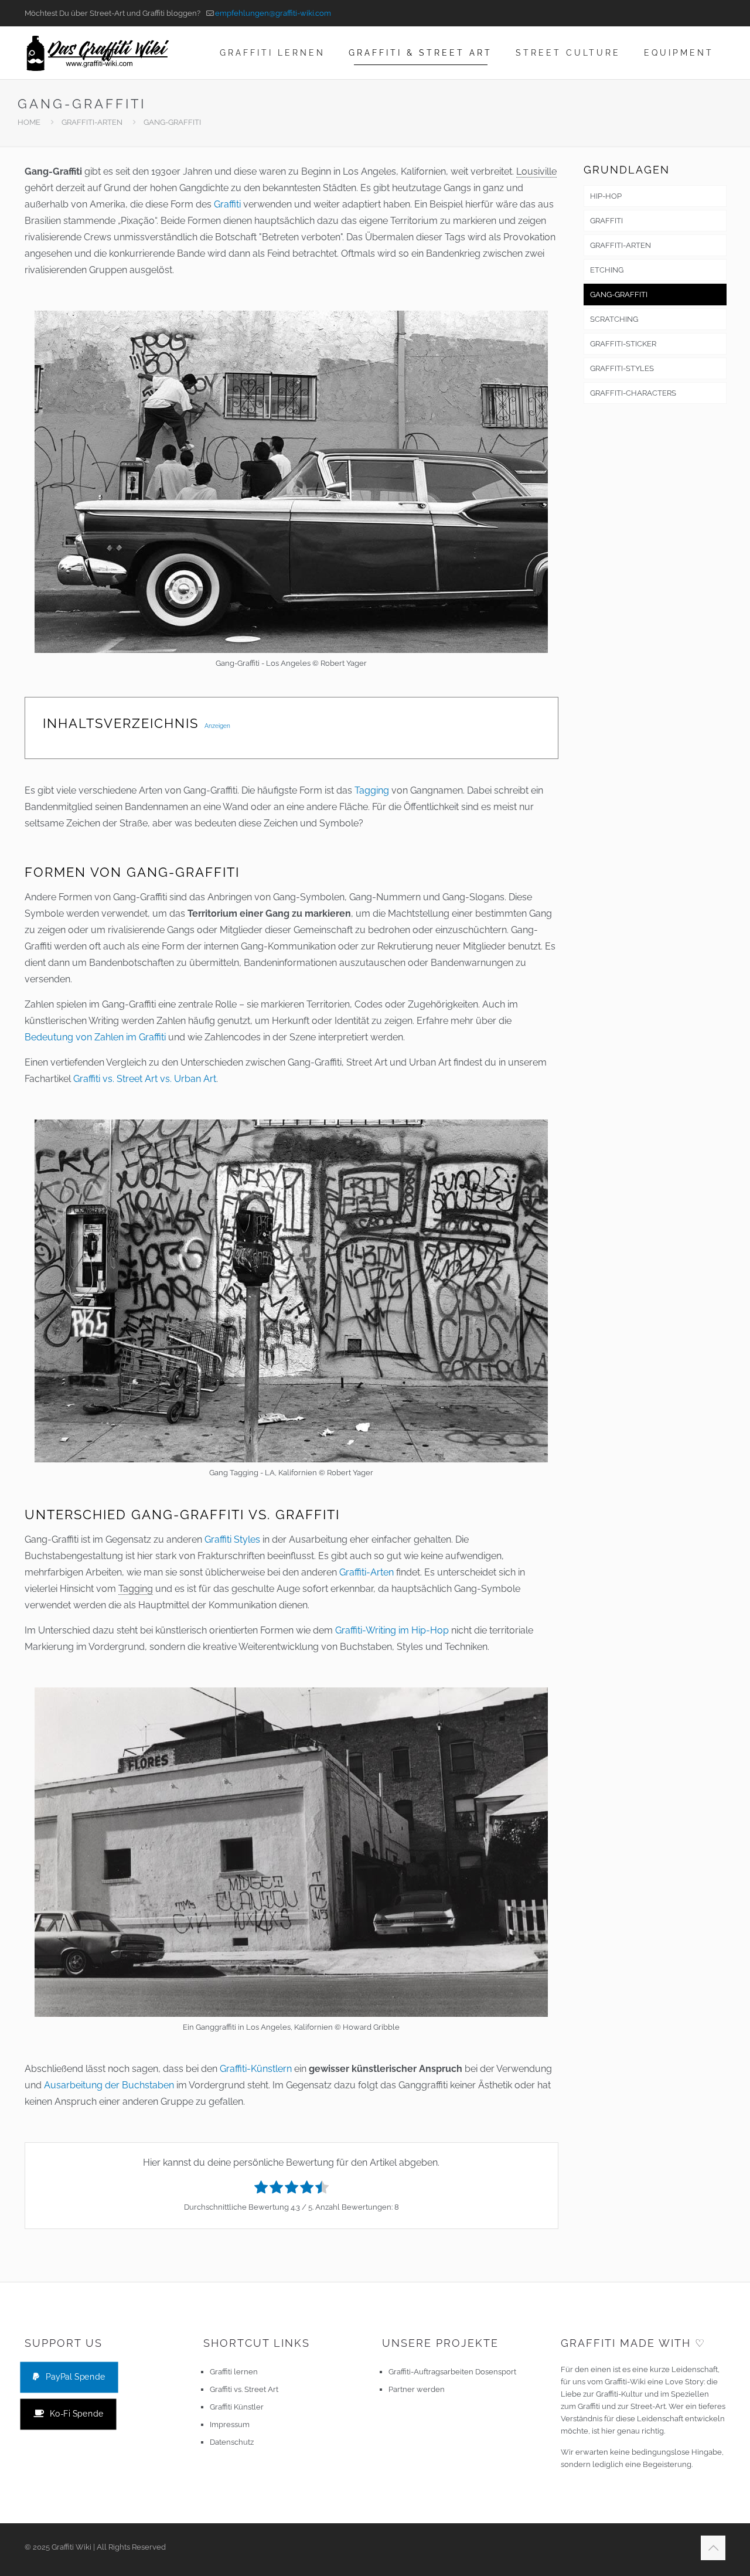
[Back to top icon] (713, 2548)
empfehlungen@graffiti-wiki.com (273, 13)
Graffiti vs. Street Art (244, 2389)
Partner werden (417, 2389)
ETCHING (607, 270)
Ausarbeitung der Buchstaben (109, 2085)
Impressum (230, 2424)
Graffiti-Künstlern (256, 2069)
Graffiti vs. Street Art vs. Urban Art (145, 1079)
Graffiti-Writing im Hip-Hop (392, 1630)
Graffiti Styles (232, 1539)
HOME (29, 122)
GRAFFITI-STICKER (623, 344)
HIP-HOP (606, 196)
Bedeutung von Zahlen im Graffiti (95, 1037)
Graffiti (227, 204)
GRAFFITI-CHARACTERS (633, 393)
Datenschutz (232, 2442)
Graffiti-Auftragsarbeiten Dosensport (452, 2372)
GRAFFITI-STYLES (622, 368)
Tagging (372, 790)
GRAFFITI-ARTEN (92, 122)
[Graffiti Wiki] (98, 53)
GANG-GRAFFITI (619, 295)
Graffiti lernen (234, 2372)
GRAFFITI (606, 221)
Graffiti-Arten (367, 1572)
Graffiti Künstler (237, 2407)
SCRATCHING (614, 319)
